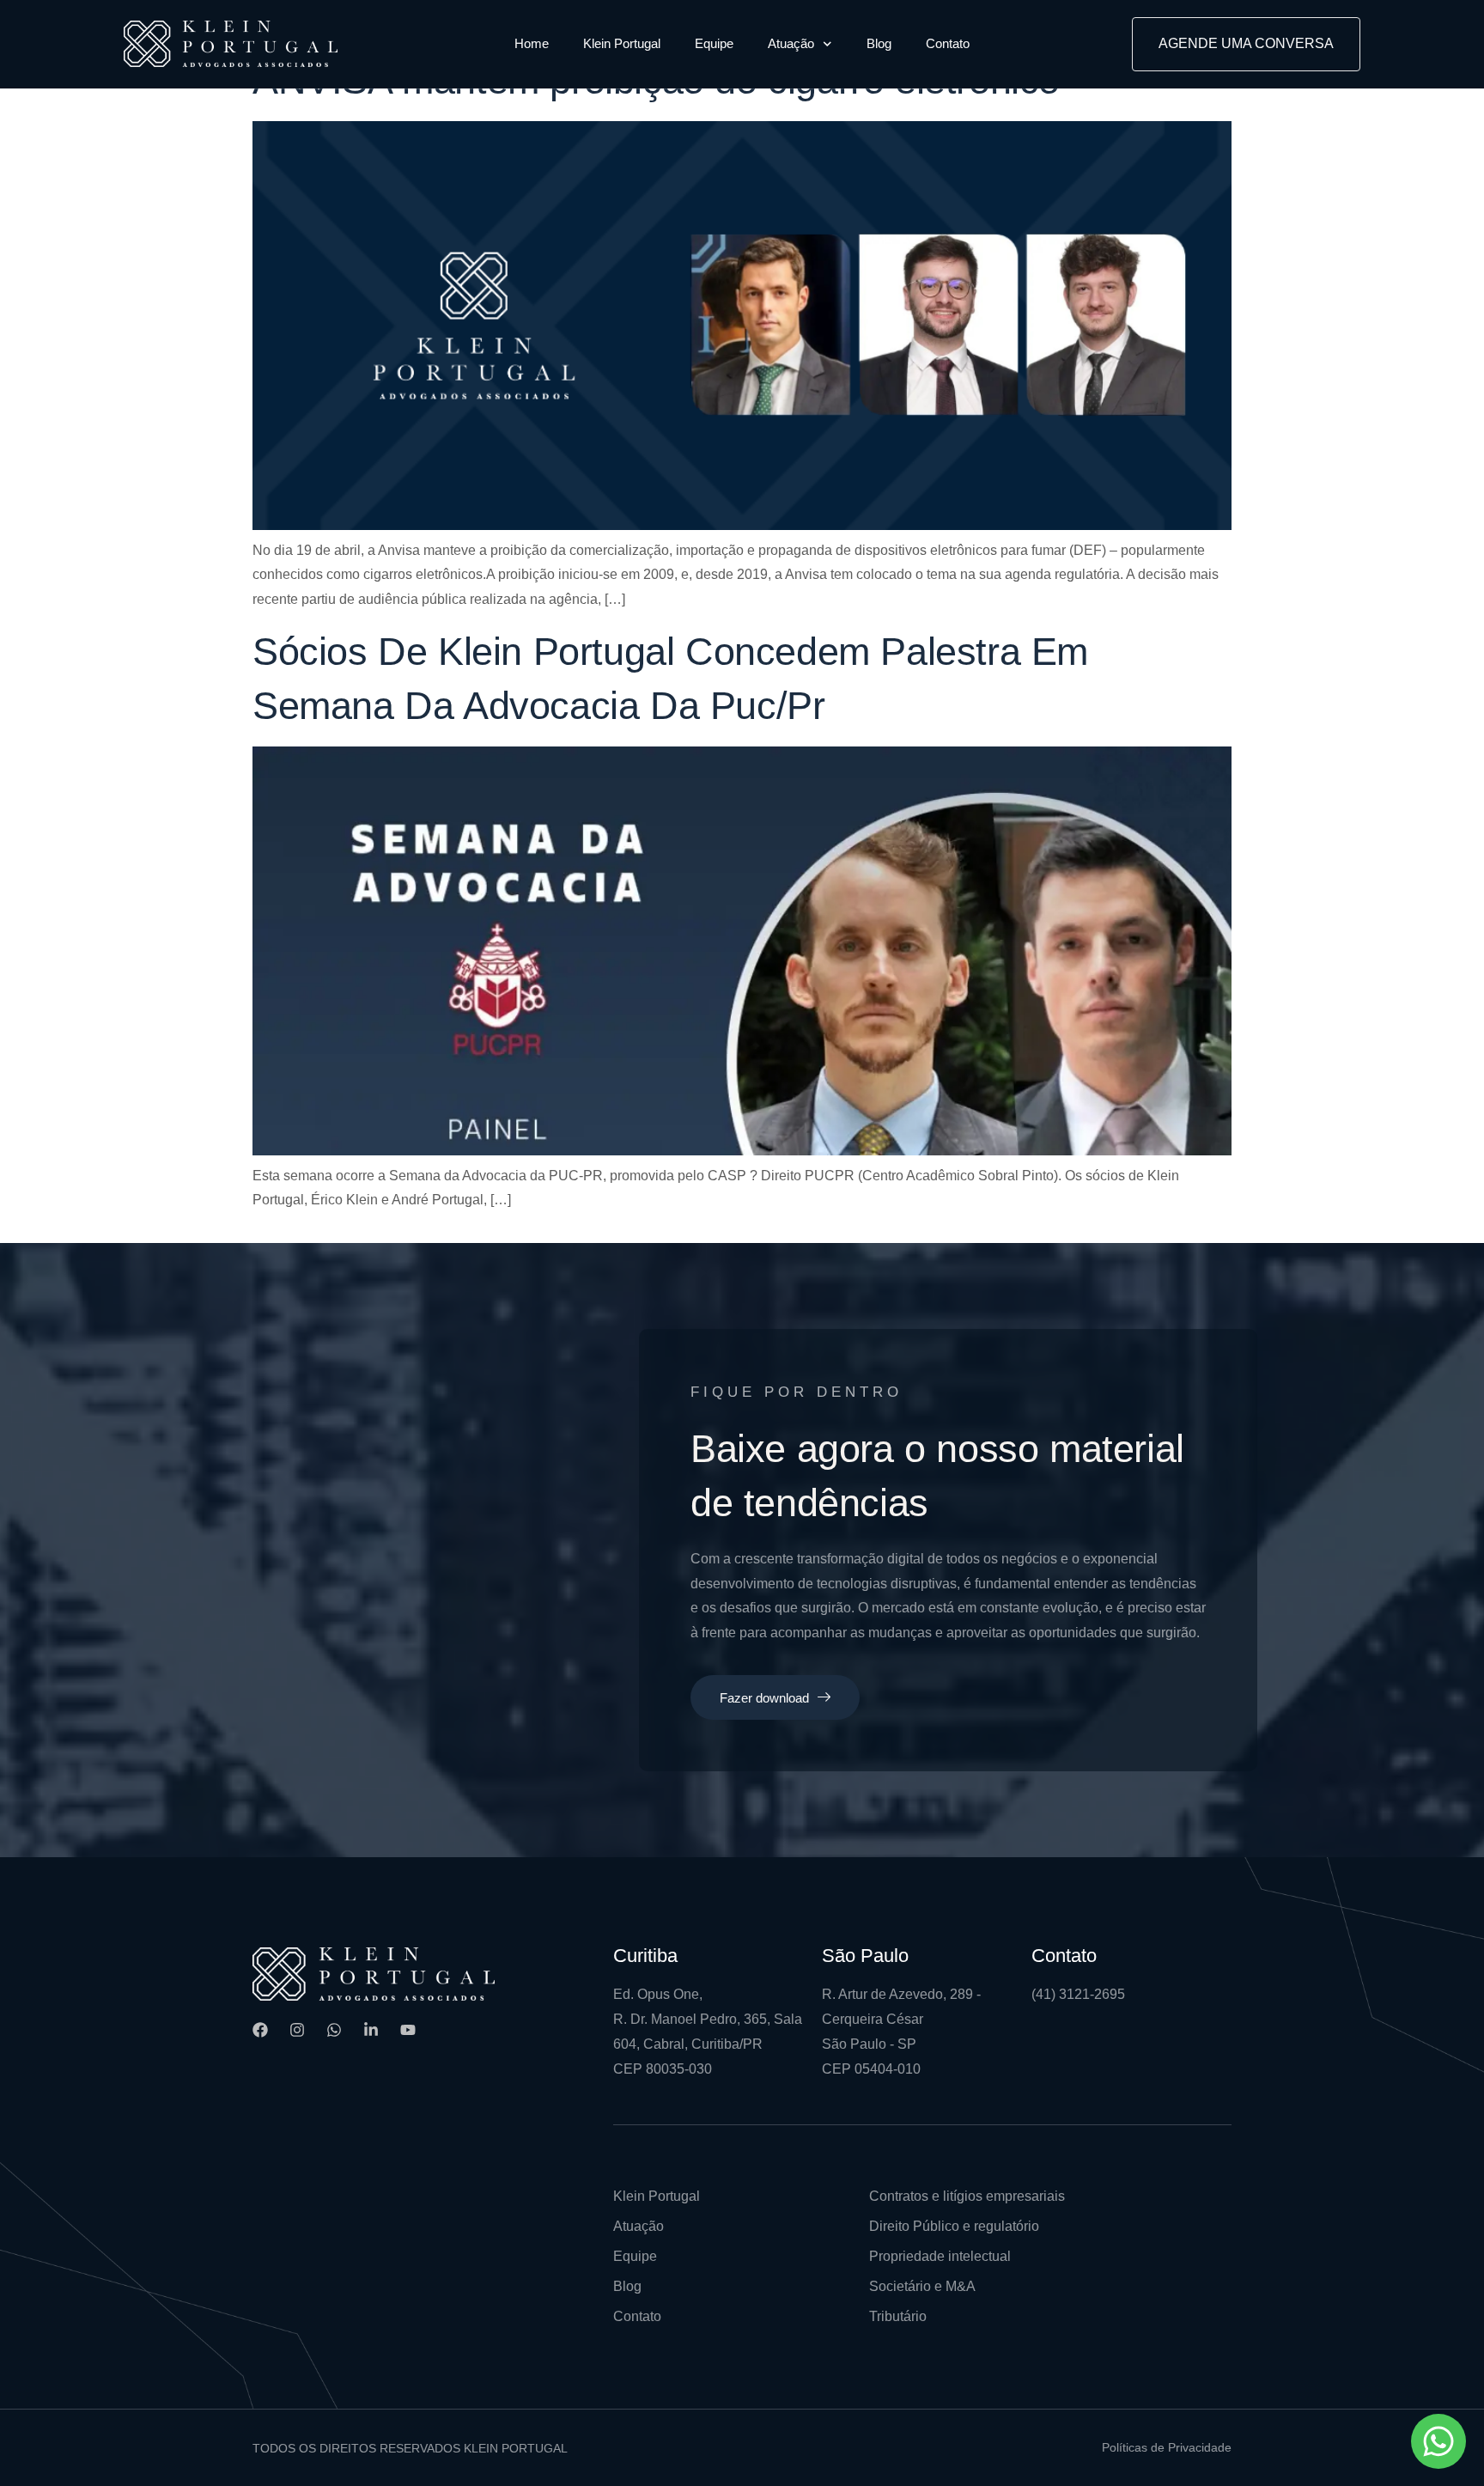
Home (532, 43)
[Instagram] (297, 2030)
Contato (948, 43)
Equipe (714, 43)
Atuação (791, 43)
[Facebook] (260, 2030)
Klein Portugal (622, 43)
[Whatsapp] (334, 2030)
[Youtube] (408, 2030)
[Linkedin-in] (371, 2030)
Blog (879, 43)
